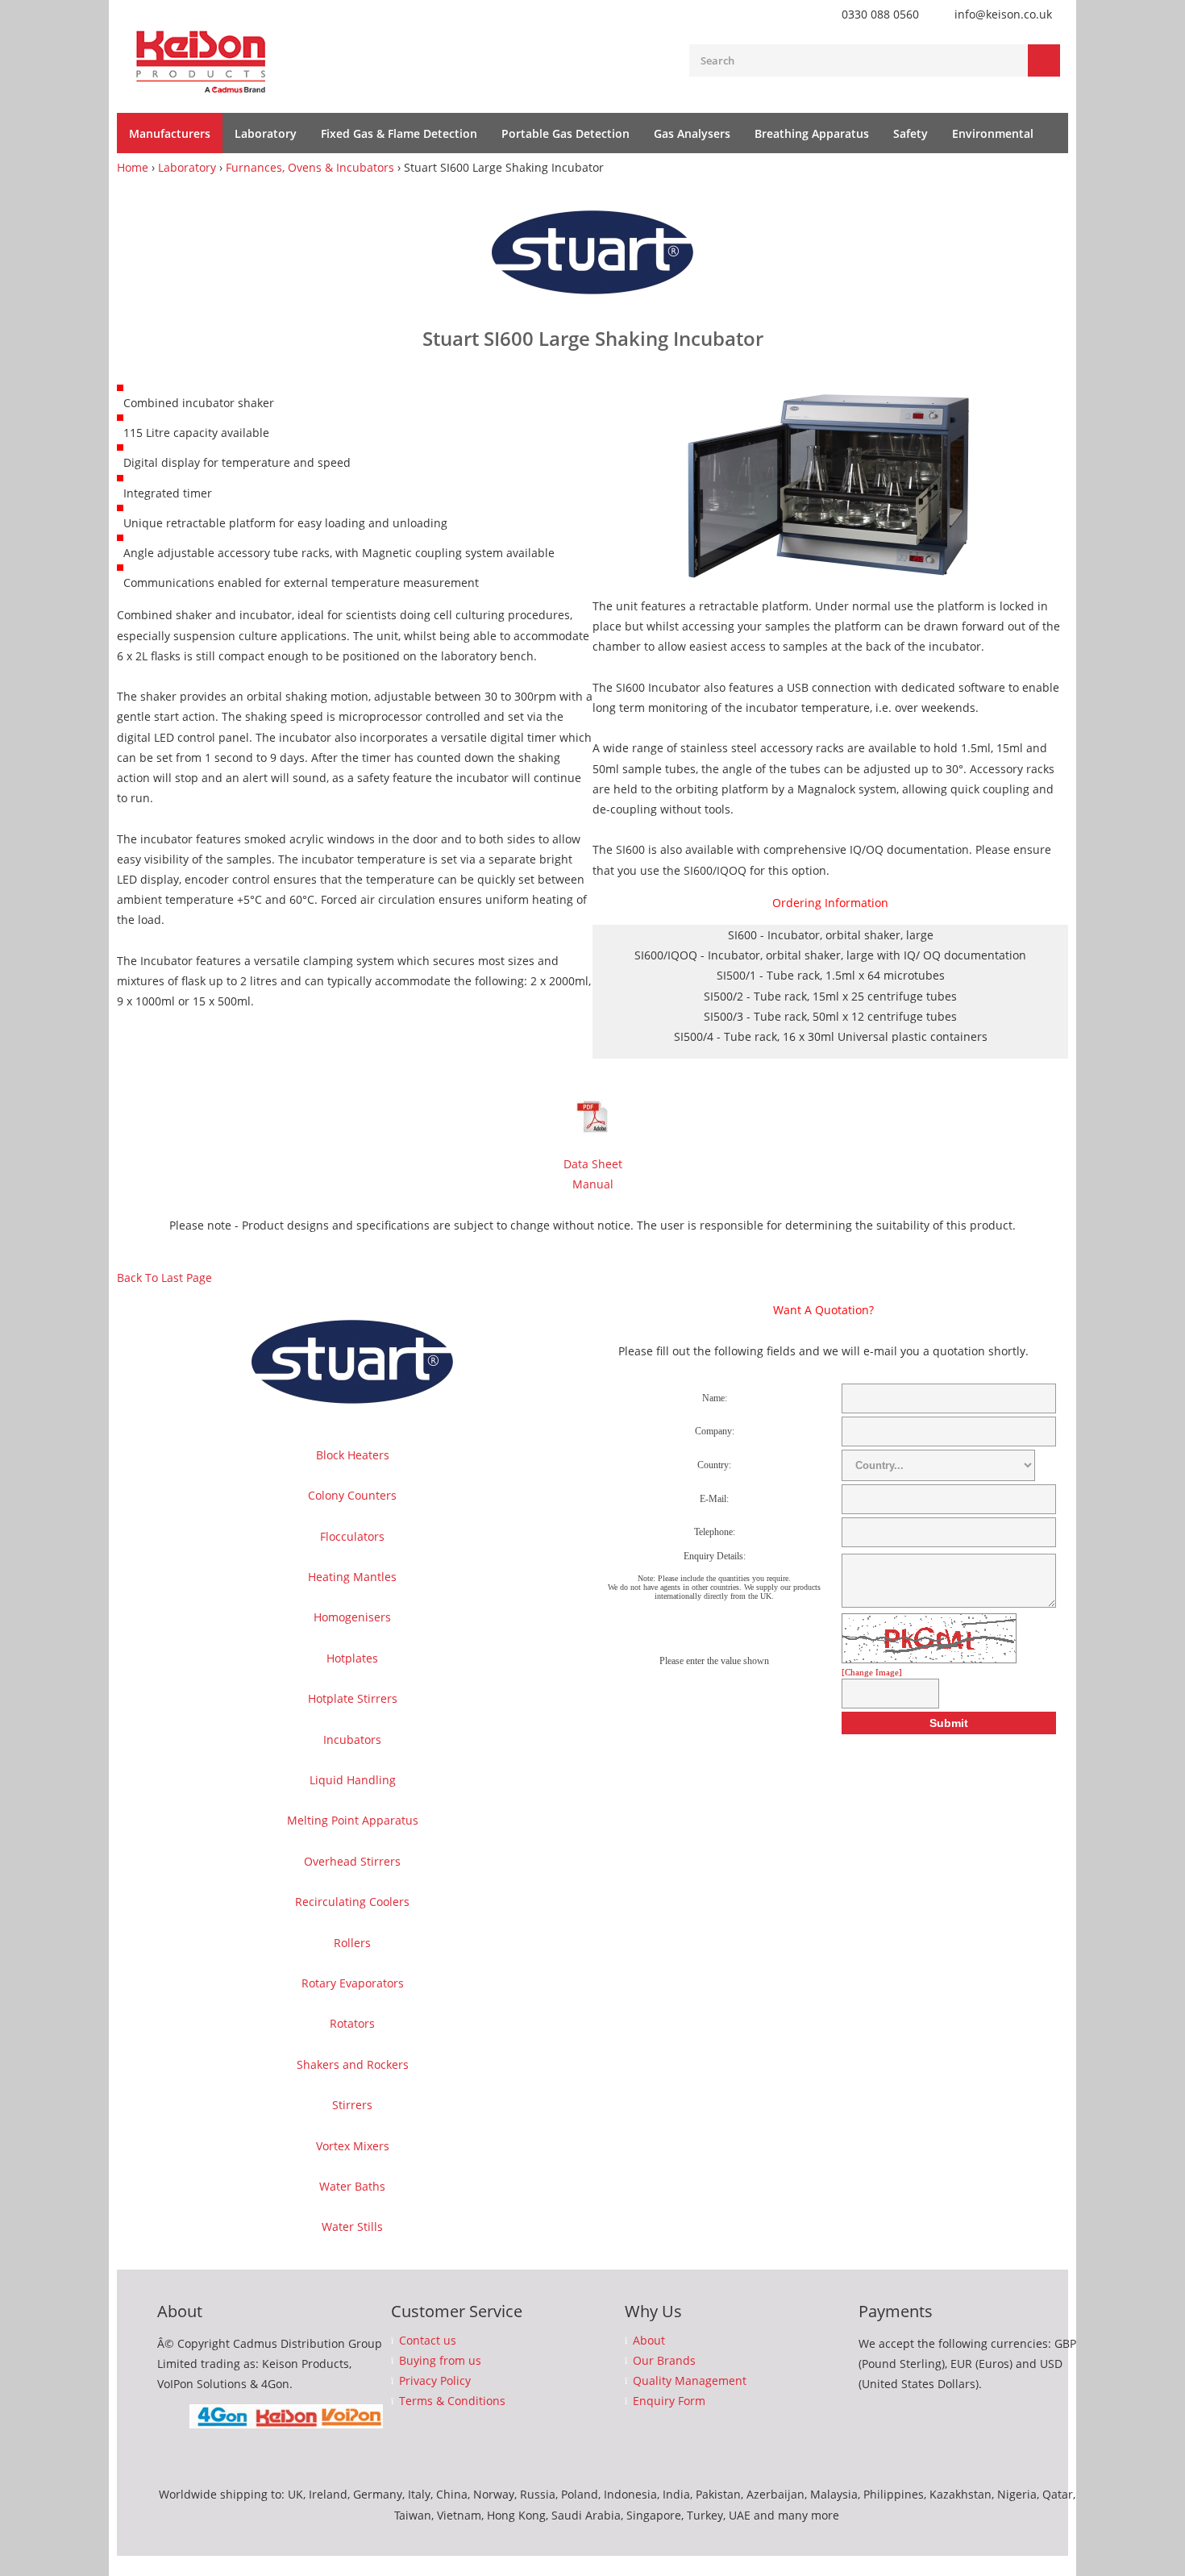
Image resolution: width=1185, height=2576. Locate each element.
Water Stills (352, 2226)
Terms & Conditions (452, 2401)
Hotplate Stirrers (353, 1698)
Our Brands (664, 2361)
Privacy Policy (435, 2381)
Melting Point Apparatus (353, 1820)
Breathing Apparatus (812, 133)
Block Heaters (353, 1455)
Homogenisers (352, 1617)
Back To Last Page (164, 1278)
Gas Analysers (692, 133)
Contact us (428, 2341)
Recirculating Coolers (352, 1902)
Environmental (993, 133)
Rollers (352, 1943)
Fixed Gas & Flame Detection (399, 133)
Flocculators (352, 1536)
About (649, 2341)
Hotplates (352, 1658)
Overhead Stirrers (352, 1861)
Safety (911, 133)
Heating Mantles (352, 1577)
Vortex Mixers (353, 2146)
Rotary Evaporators (353, 1983)
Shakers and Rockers (353, 2064)
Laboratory (266, 133)
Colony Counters (352, 1495)
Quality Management (690, 2381)
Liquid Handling (353, 1780)
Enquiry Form (669, 2401)
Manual (593, 1184)
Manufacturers (170, 133)
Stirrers (352, 2105)
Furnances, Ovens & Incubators (310, 167)
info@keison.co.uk (1003, 14)
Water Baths (352, 2186)
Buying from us (440, 2361)
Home (133, 167)
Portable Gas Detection (565, 133)
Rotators (352, 2023)
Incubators (352, 1740)
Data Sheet (593, 1164)
